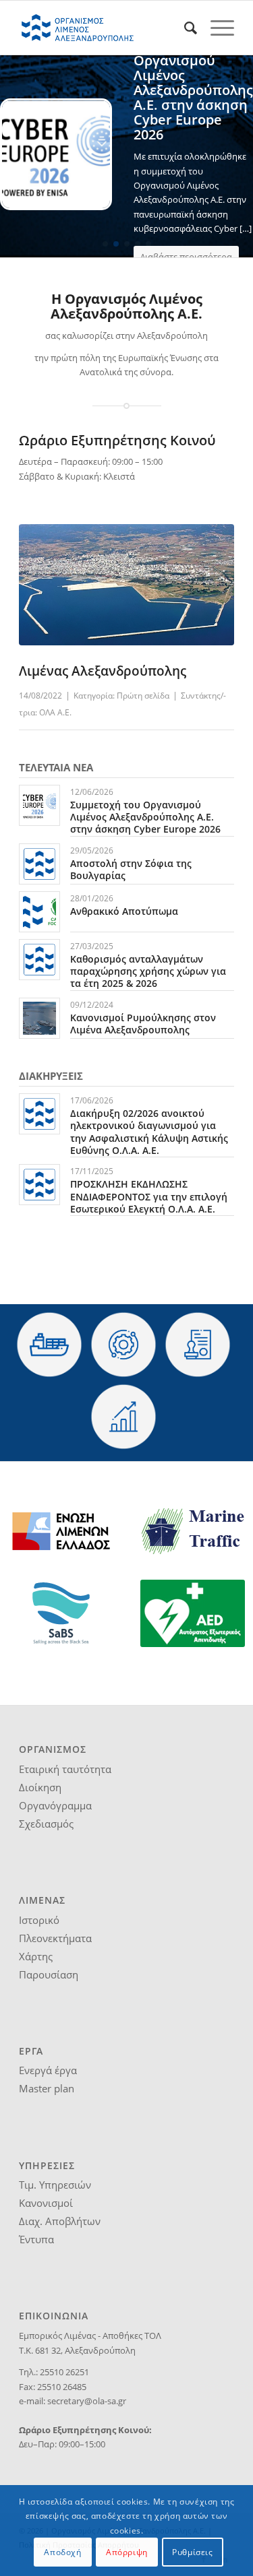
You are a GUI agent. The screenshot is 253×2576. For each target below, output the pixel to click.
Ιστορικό (39, 1920)
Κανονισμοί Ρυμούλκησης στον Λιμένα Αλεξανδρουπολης (143, 1024)
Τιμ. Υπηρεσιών (55, 2185)
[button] (105, 244)
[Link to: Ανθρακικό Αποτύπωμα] (39, 912)
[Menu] (216, 28)
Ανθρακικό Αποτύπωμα (124, 911)
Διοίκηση (40, 1787)
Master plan (47, 2088)
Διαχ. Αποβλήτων (60, 2221)
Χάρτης (36, 1956)
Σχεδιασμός (46, 1824)
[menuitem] (184, 28)
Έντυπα (36, 2239)
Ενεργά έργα (48, 2070)
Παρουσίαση (49, 1974)
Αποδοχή (62, 2552)
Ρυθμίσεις (192, 2552)
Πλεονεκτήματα (55, 1938)
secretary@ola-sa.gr (87, 2401)
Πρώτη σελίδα (143, 696)
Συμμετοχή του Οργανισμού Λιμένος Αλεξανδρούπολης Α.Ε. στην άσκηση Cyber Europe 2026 (145, 817)
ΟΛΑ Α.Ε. (55, 712)
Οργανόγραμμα (55, 1805)
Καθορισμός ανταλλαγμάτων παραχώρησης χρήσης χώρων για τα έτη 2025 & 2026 (148, 971)
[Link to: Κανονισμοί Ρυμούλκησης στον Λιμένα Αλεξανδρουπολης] (39, 1018)
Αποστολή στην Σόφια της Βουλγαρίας (131, 869)
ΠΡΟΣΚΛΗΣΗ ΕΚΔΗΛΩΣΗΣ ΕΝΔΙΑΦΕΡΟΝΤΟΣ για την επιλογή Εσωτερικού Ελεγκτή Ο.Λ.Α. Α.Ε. (149, 1196)
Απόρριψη (127, 2552)
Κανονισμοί (46, 2203)
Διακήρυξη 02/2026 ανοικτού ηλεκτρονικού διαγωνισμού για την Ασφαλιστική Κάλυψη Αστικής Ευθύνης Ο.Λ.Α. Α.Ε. (149, 1132)
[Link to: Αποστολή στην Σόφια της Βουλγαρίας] (39, 864)
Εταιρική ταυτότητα (65, 1769)
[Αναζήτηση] (184, 28)
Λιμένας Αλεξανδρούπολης (103, 671)
